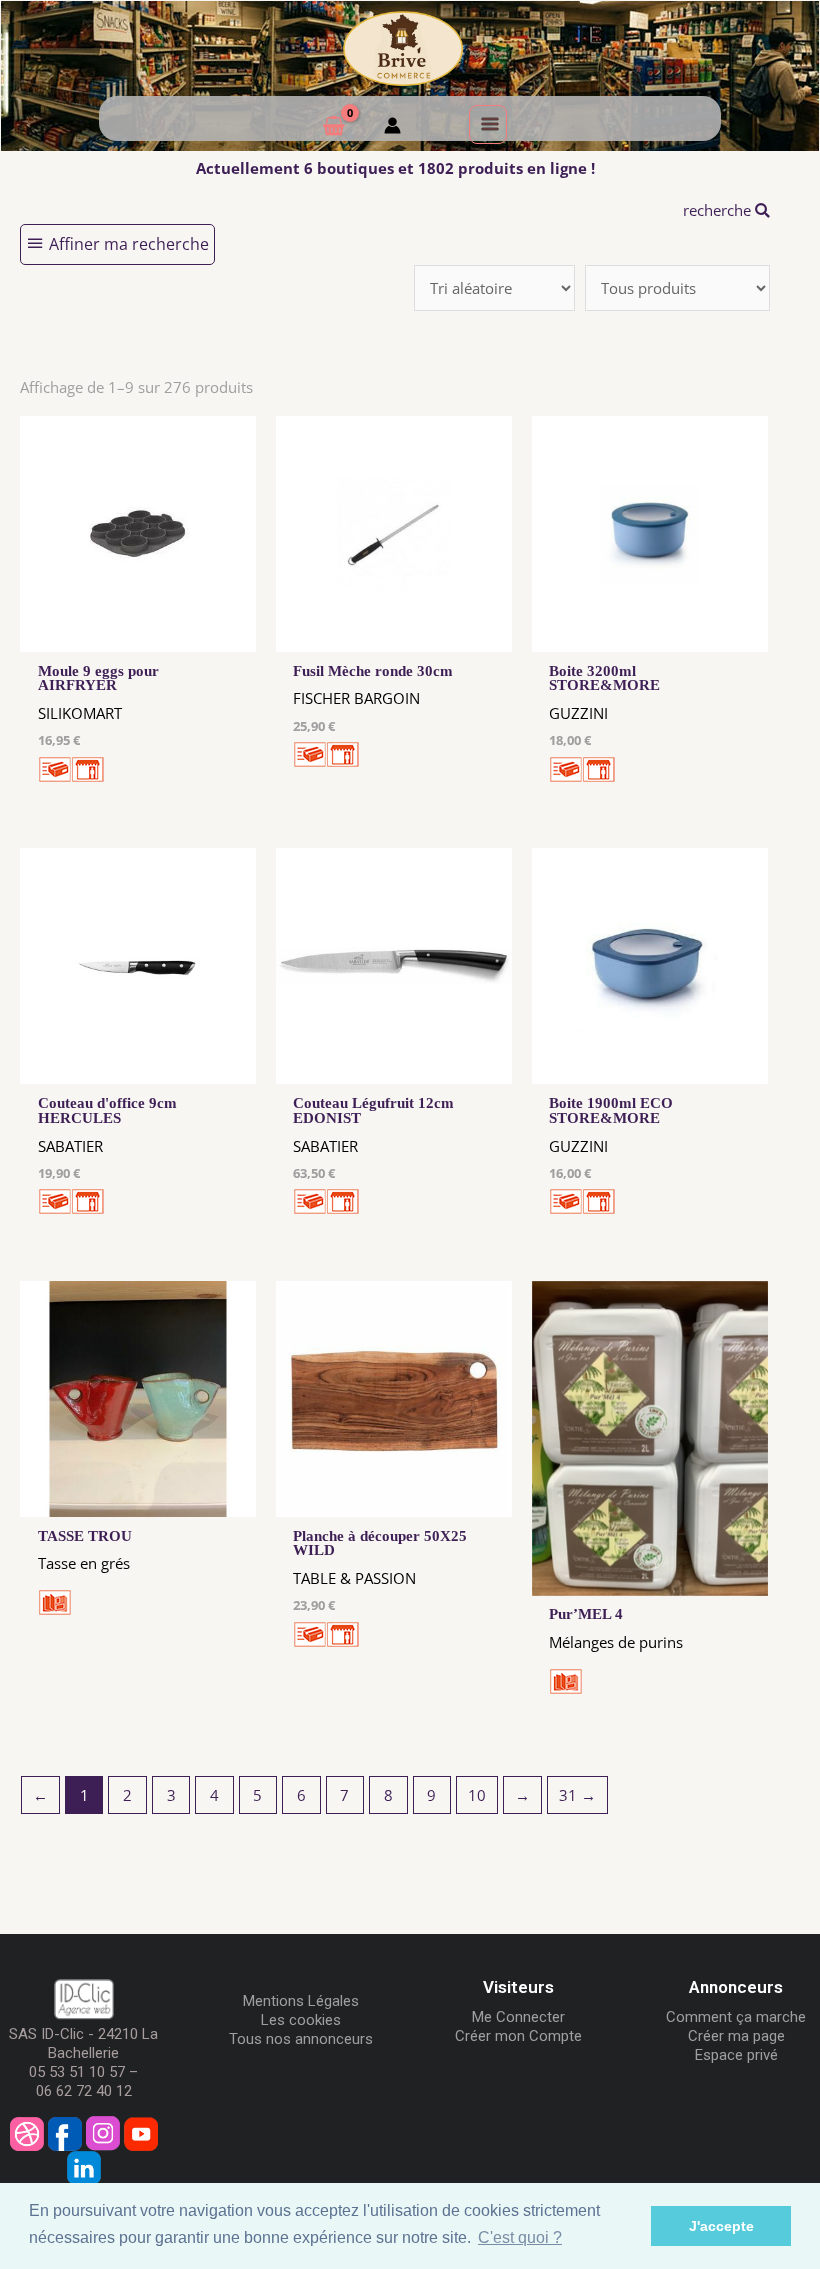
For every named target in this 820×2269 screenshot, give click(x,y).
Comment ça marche (736, 2017)
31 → (577, 1795)
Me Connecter (518, 2017)
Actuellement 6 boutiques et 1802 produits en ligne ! (395, 168)
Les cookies (301, 2020)
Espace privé (736, 2055)
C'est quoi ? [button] (520, 2237)
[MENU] (488, 124)
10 (477, 1795)
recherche (719, 210)
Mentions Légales (301, 2001)
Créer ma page (736, 2036)
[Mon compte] (392, 128)
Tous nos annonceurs (301, 2039)
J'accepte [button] (721, 2226)
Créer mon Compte (518, 2036)
